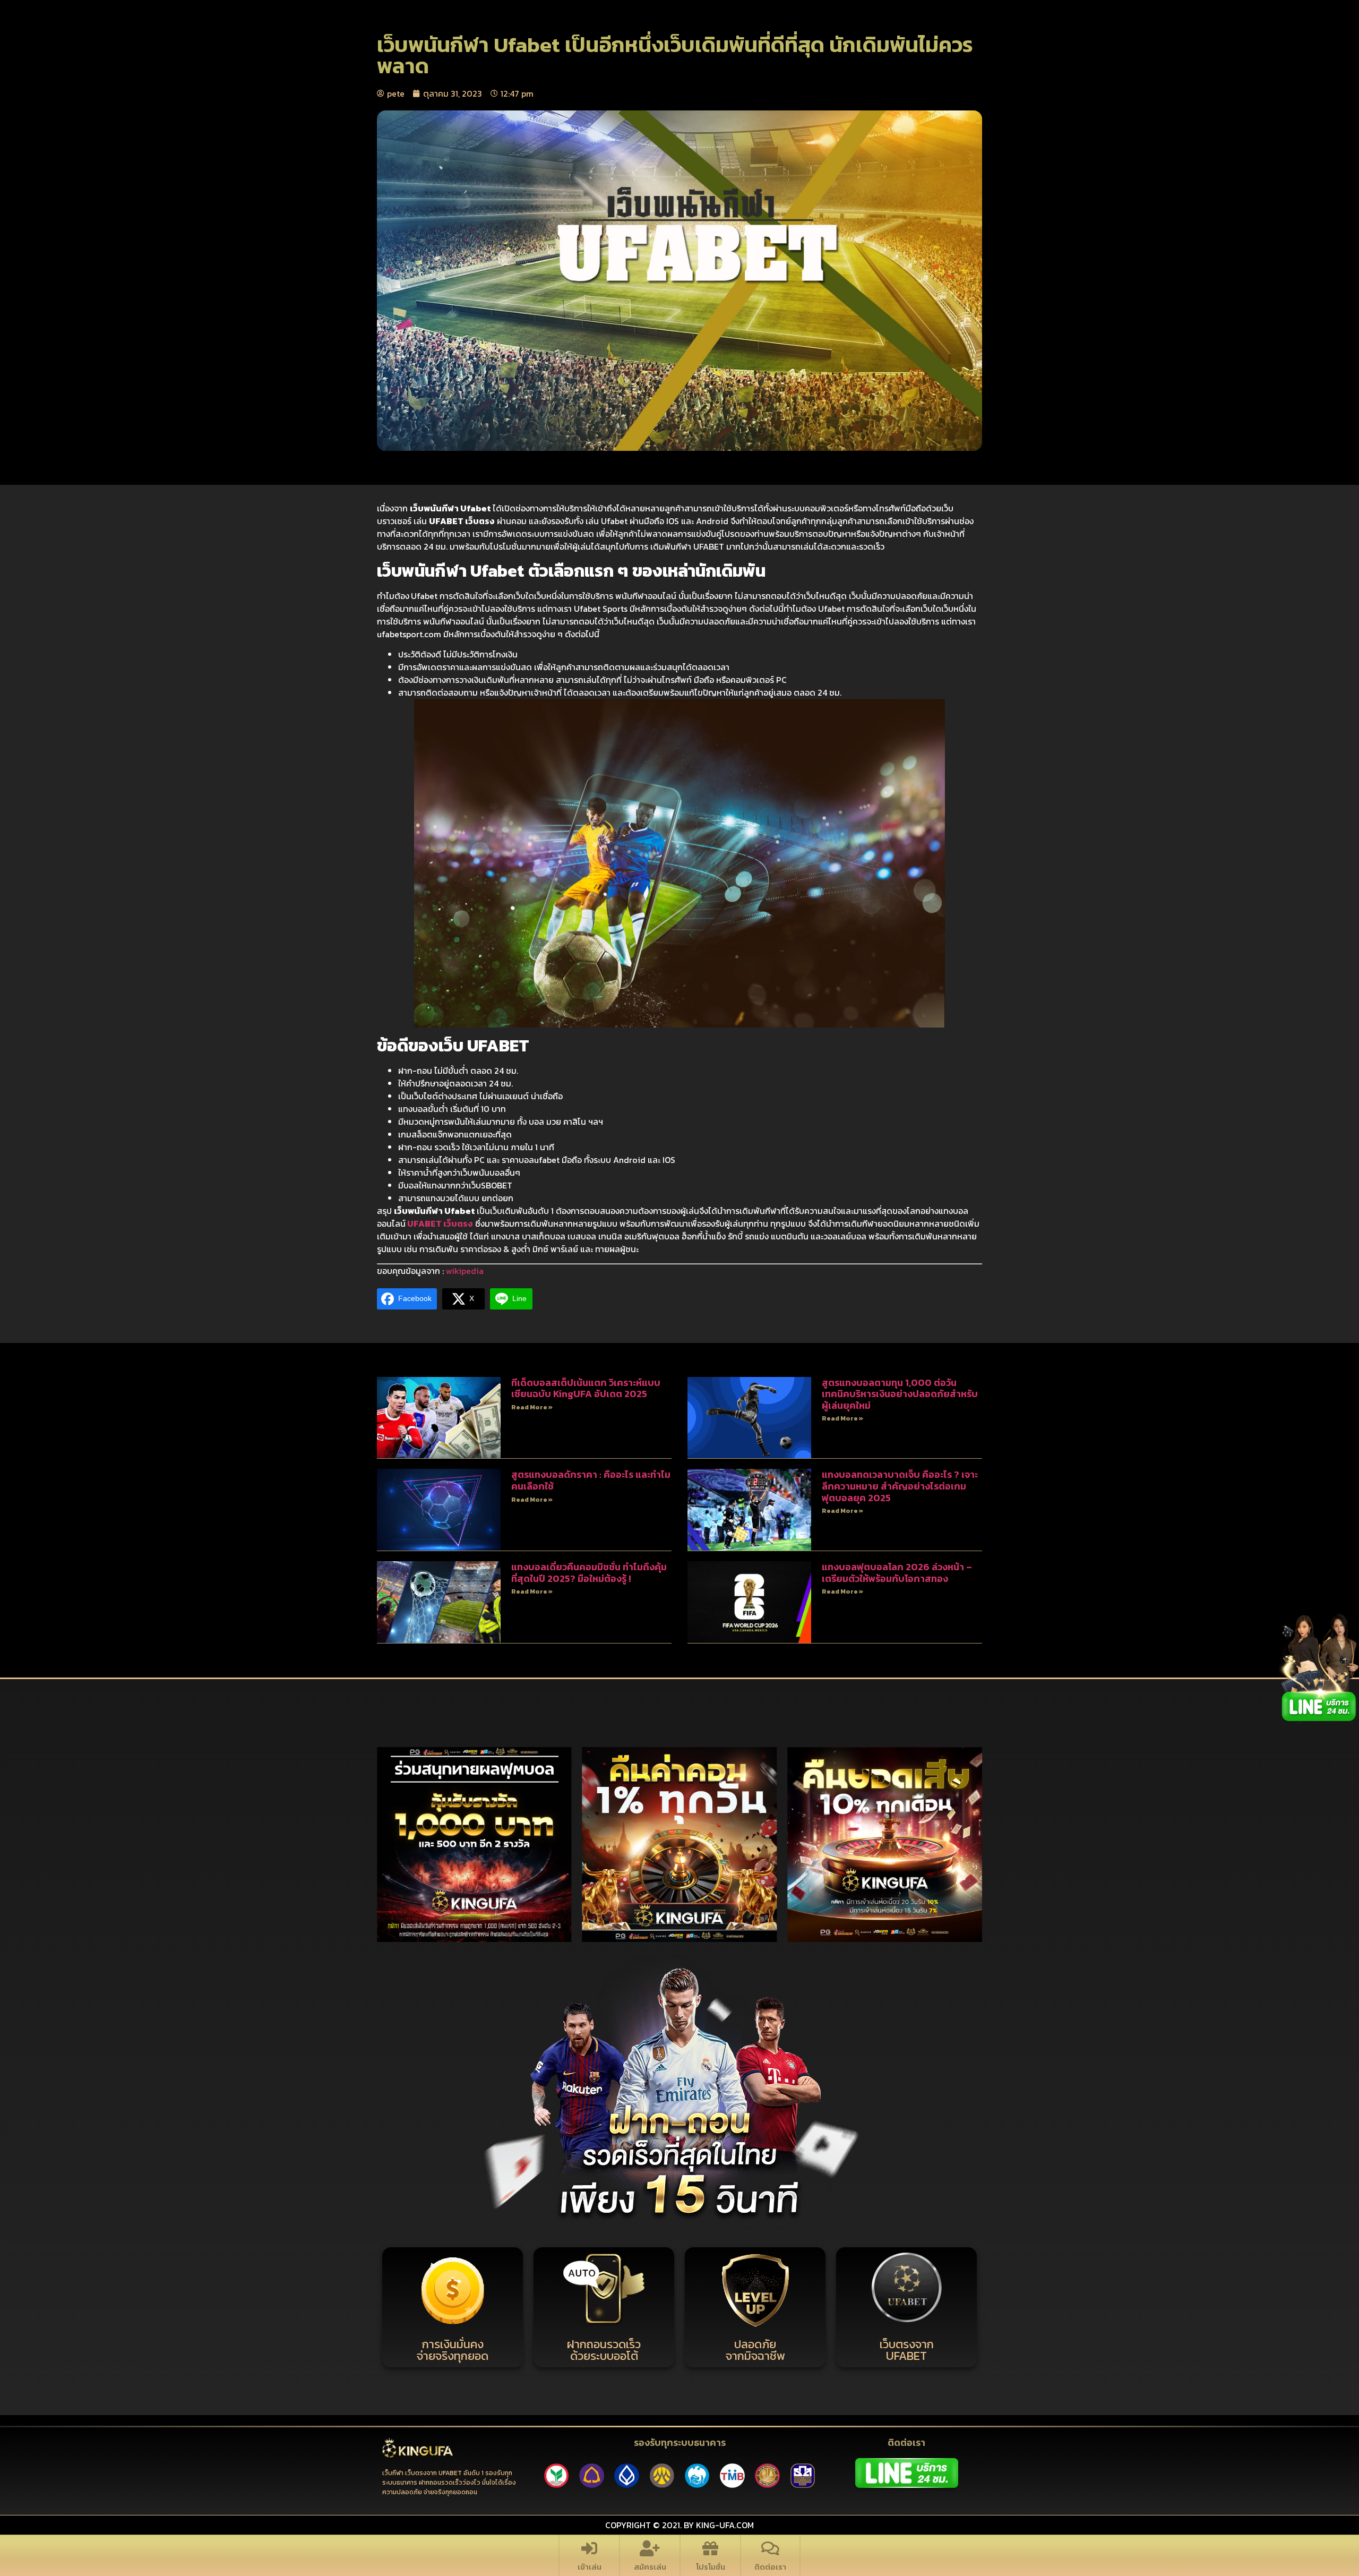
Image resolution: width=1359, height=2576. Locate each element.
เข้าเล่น (590, 2567)
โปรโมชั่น (711, 2567)
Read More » (532, 1407)
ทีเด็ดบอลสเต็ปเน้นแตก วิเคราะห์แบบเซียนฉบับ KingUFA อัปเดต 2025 (586, 1388)
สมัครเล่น (650, 2567)
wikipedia (465, 1271)
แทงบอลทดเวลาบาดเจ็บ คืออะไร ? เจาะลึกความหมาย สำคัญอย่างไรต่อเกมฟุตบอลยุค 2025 (900, 1486)
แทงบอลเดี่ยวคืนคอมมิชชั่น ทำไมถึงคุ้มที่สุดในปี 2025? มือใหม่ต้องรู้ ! (589, 1573)
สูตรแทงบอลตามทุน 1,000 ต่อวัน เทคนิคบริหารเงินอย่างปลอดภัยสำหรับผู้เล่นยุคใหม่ (900, 1394)
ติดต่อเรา (770, 2567)
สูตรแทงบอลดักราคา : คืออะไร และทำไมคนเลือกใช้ (591, 1480)
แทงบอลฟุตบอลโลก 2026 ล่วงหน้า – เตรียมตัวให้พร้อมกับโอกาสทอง (897, 1573)
